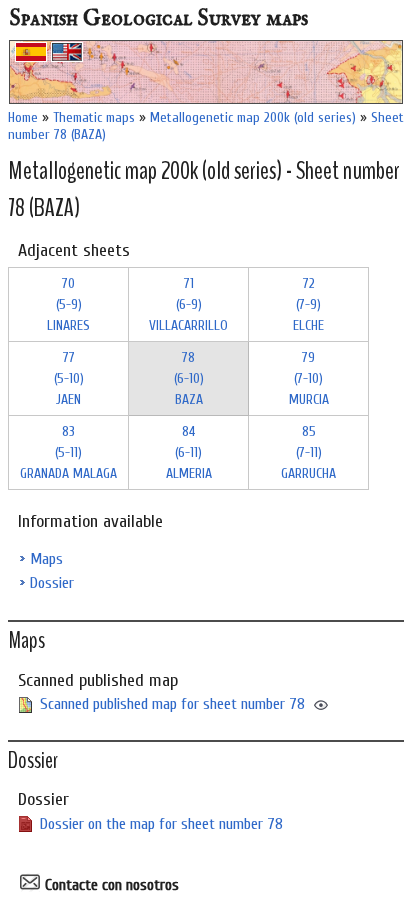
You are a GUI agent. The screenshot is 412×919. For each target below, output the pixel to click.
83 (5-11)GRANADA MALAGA (68, 452)
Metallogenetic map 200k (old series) (253, 117)
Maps (46, 559)
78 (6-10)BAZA (189, 378)
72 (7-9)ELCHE (308, 304)
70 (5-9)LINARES (68, 304)
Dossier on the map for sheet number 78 (161, 824)
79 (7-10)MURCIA (309, 378)
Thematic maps (94, 117)
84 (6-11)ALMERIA (189, 452)
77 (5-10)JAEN (69, 378)
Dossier (52, 583)
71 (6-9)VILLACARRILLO (188, 304)
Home (23, 117)
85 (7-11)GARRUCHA (308, 452)
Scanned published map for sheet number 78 (172, 704)
